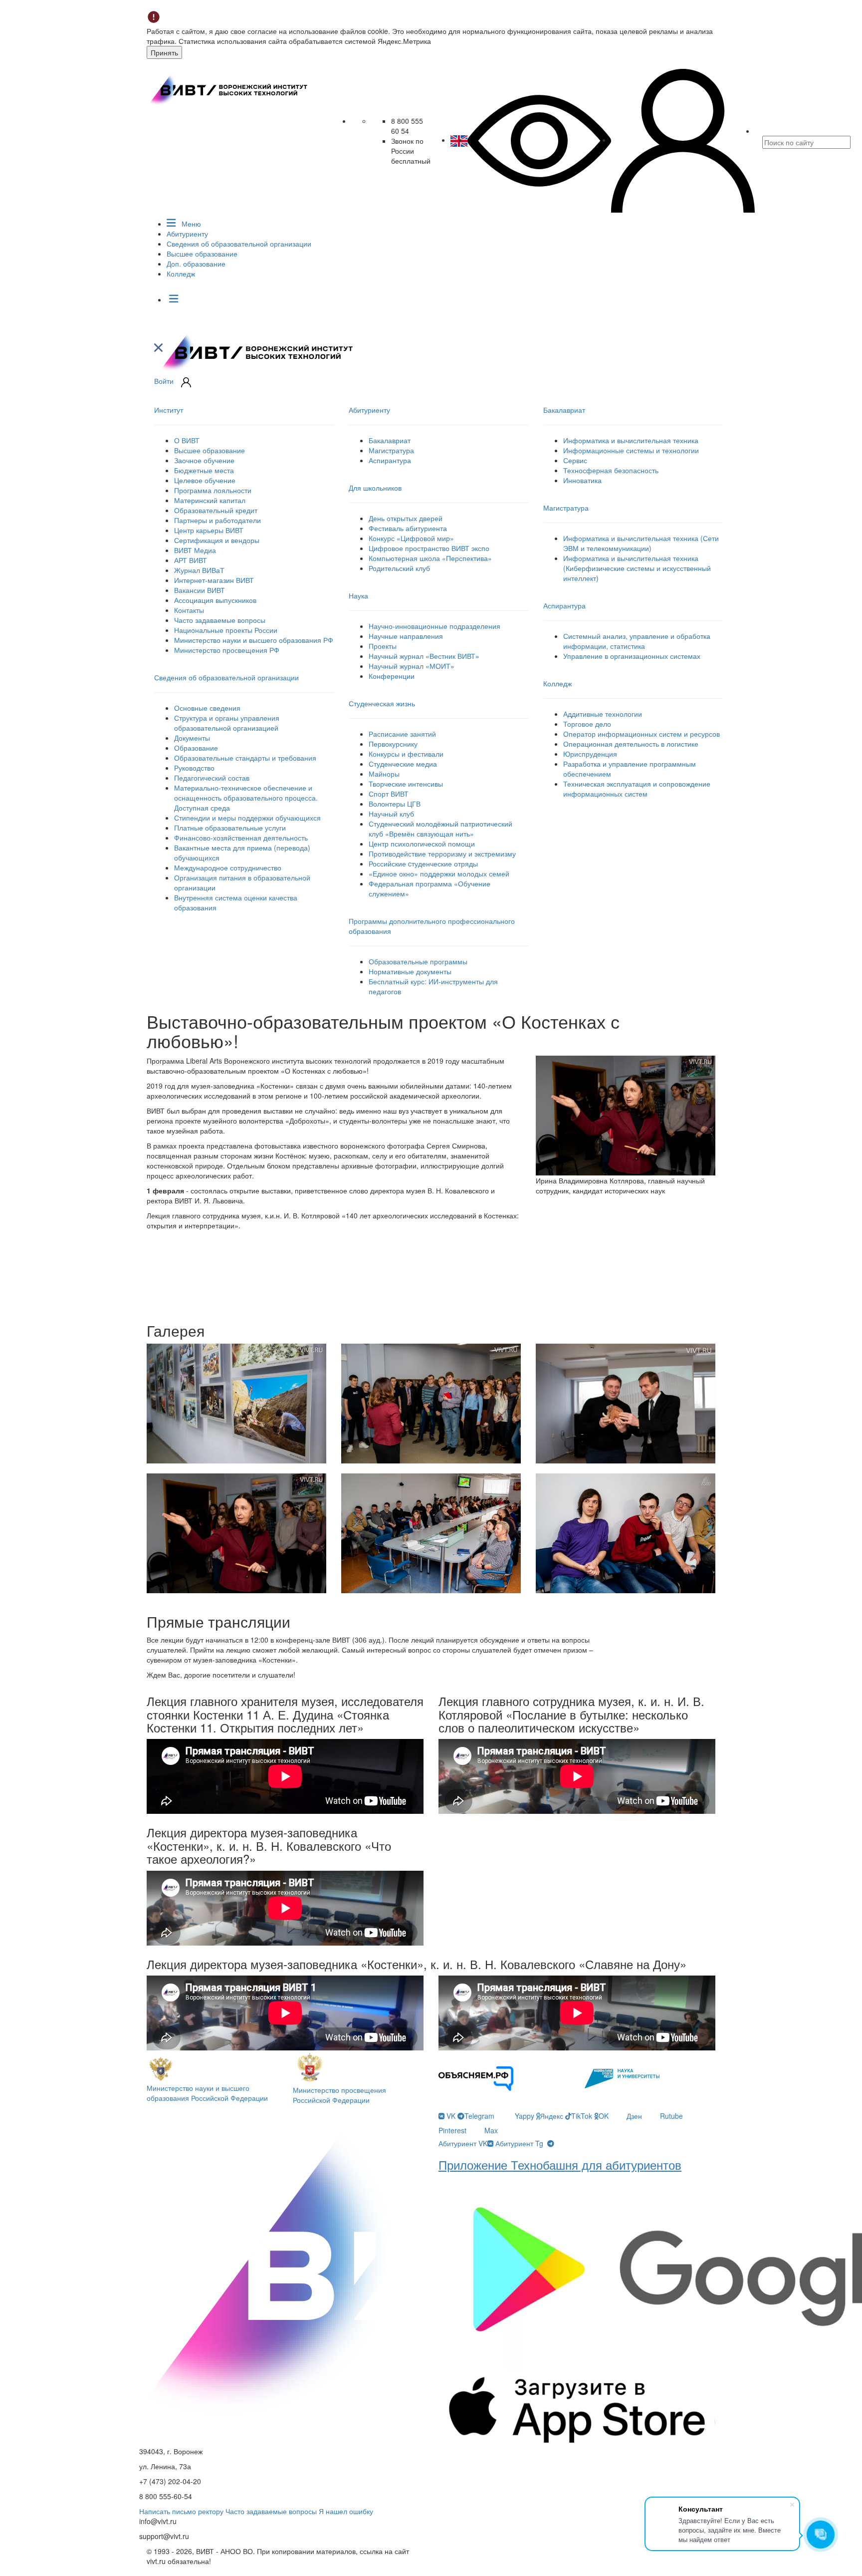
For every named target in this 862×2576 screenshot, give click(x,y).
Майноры (384, 774)
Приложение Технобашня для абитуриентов (560, 2164)
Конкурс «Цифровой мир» (411, 538)
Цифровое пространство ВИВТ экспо (429, 548)
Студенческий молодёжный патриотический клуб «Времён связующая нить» (440, 829)
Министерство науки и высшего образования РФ (254, 640)
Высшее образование (202, 254)
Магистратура (391, 450)
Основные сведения (207, 708)
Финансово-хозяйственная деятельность (241, 838)
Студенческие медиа (403, 764)
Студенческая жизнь (382, 703)
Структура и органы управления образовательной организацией (227, 723)
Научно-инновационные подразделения (434, 626)
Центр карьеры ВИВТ (209, 530)
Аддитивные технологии (603, 714)
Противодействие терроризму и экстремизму (442, 854)
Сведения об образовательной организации (239, 244)
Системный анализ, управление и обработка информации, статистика (637, 641)
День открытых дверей (406, 518)
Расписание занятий (402, 734)
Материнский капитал (210, 500)
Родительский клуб (399, 568)
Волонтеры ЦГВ (395, 804)
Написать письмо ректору (181, 2511)
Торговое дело (587, 724)
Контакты (189, 610)
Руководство (194, 768)
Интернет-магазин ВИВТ (214, 580)
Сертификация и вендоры (217, 540)
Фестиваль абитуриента (408, 528)
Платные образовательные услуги (230, 828)
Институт (169, 410)
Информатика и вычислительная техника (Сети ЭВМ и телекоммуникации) (641, 543)
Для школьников (375, 488)
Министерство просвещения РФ (227, 650)
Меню (190, 224)
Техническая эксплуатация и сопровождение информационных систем (637, 789)
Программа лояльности (213, 490)
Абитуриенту (187, 234)
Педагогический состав (212, 778)
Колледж (181, 274)
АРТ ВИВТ (191, 560)
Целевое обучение (205, 480)
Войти (164, 381)
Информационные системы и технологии (631, 450)
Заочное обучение (204, 460)
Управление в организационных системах (632, 656)
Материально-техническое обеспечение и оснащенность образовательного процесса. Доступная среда (246, 798)
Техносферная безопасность (611, 470)
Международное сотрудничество (228, 867)
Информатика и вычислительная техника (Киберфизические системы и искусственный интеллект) (637, 568)
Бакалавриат (390, 440)
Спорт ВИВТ (389, 794)
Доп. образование (196, 264)
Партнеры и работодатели (217, 520)
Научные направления (406, 636)
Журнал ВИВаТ (199, 570)
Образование (196, 748)
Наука (358, 595)
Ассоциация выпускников (215, 600)
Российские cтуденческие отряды (423, 863)
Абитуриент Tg (519, 2143)
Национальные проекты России (226, 630)
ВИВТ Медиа (195, 550)
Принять (164, 52)
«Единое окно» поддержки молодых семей (439, 873)
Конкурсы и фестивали (406, 754)
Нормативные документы (410, 971)
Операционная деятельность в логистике (631, 744)
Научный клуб (391, 814)
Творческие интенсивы (406, 784)
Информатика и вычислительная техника (631, 440)
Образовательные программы (418, 961)
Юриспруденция (590, 754)
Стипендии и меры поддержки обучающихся (247, 818)
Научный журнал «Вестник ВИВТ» (424, 656)
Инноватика (582, 480)
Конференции (392, 676)
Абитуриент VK (463, 2143)
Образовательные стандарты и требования (245, 758)
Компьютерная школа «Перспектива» (430, 558)
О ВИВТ (187, 440)
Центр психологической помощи (422, 844)
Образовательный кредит (216, 510)
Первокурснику (393, 744)
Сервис (575, 460)
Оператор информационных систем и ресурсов (642, 734)
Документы (192, 738)
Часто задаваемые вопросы (220, 620)
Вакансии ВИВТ (200, 590)
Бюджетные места (204, 470)
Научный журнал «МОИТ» (412, 666)
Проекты (383, 646)
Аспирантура (390, 460)
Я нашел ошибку (346, 2511)
